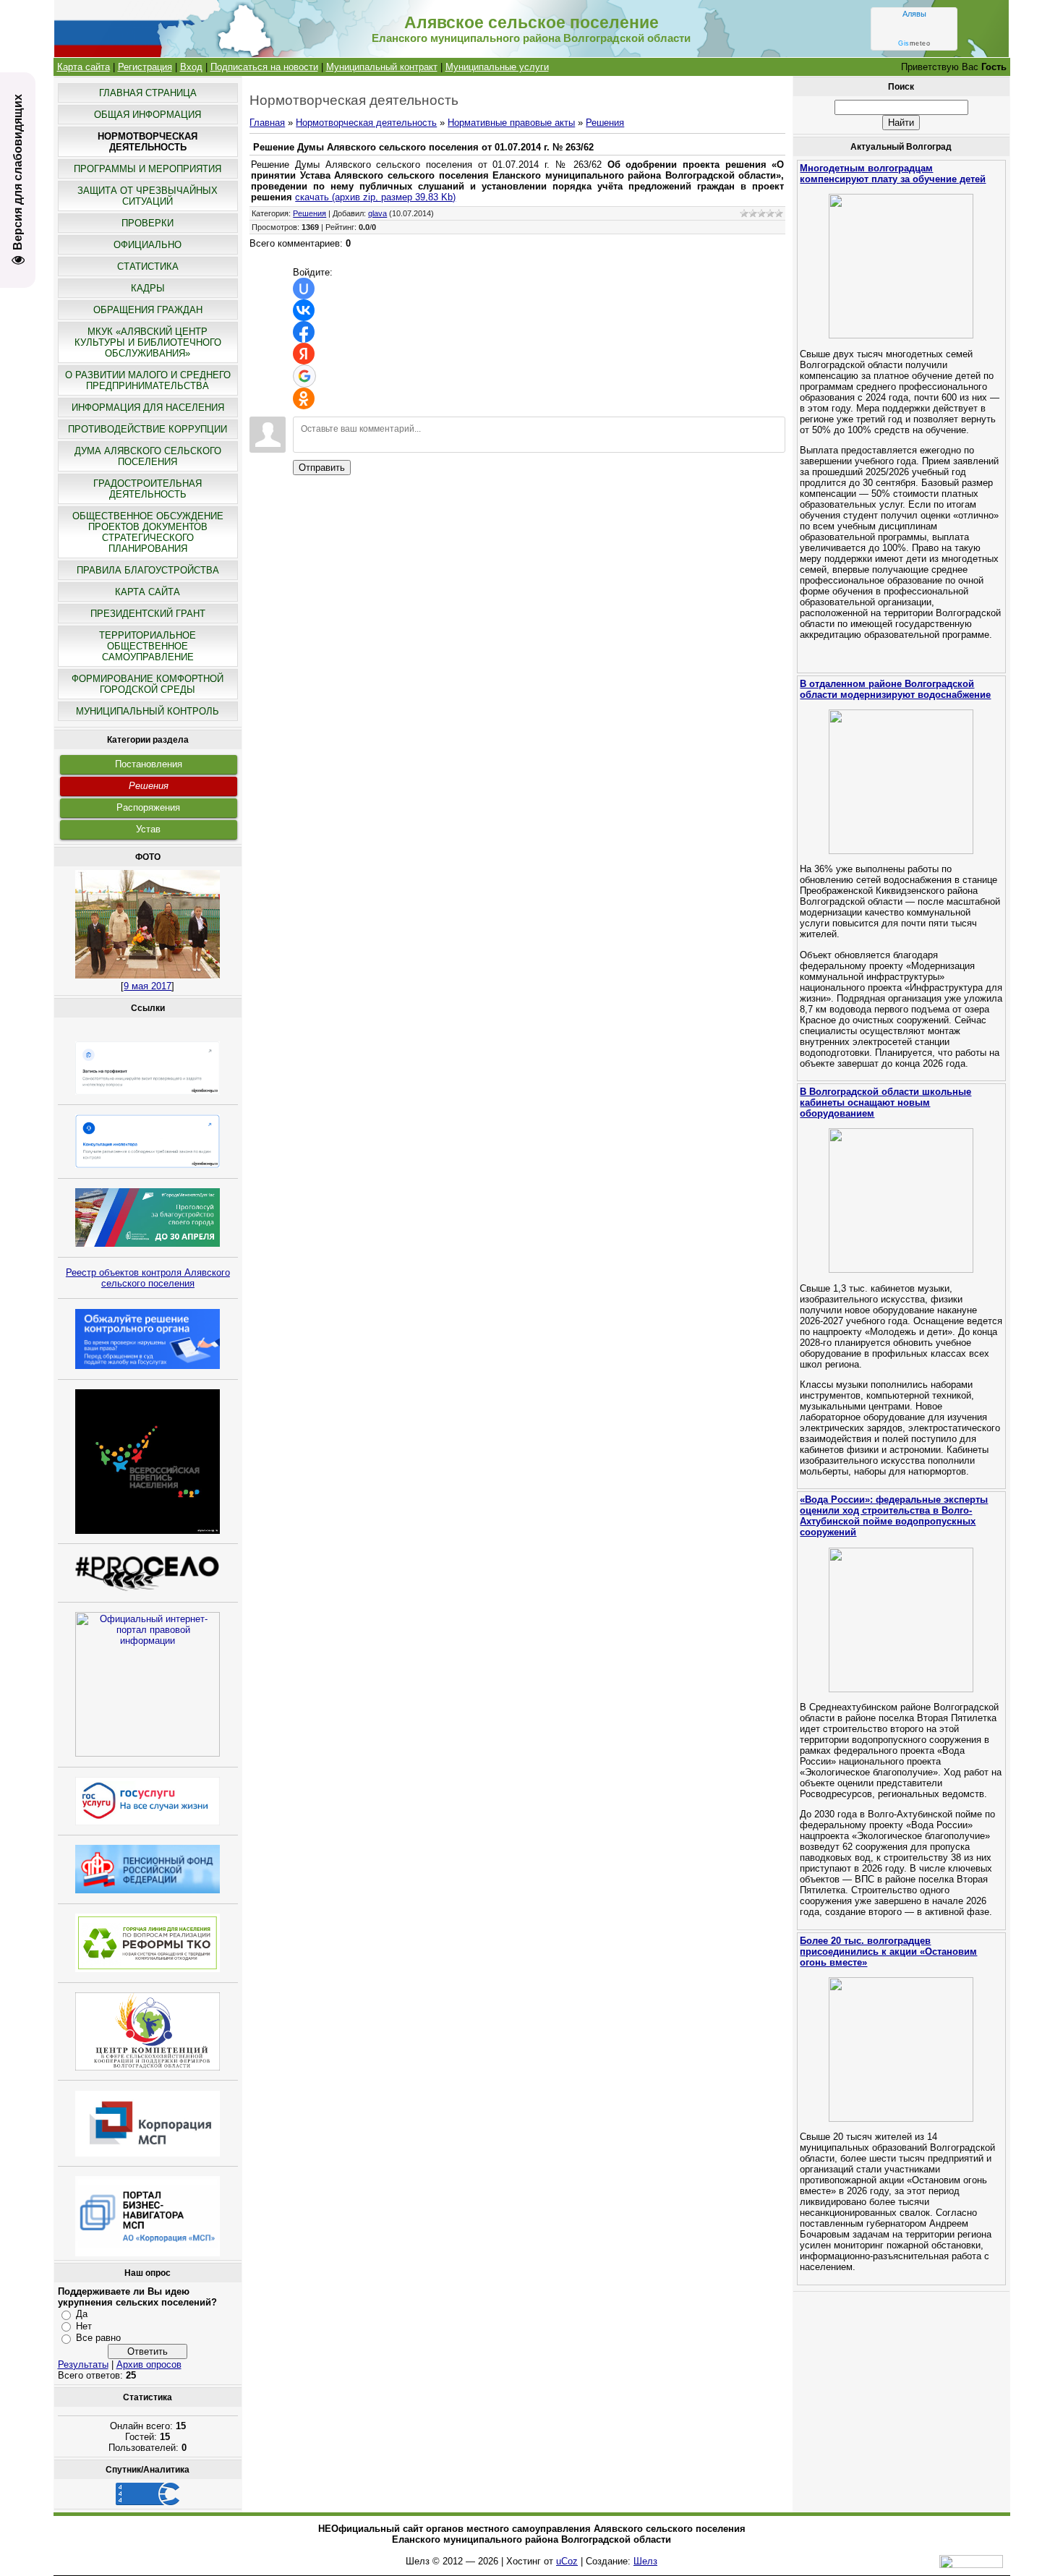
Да (82, 2314)
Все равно (98, 2338)
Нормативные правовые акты (511, 123)
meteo (914, 43)
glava (377, 213)
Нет (84, 2326)
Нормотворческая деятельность (366, 123)
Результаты (83, 2364)
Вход (191, 67)
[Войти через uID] (304, 289)
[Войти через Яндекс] (304, 354)
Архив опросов (149, 2364)
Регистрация (145, 67)
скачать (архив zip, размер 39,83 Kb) (375, 197)
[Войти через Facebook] (304, 332)
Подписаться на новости (264, 67)
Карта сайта (84, 67)
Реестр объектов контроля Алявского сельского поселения (148, 1278)
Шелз (645, 2561)
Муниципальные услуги (497, 67)
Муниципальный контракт (382, 67)
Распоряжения (148, 807)
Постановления (149, 764)
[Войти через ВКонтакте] (304, 310)
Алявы (914, 14)
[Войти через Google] (304, 376)
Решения (149, 786)
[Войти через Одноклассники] (304, 398)
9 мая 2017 (148, 986)
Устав (148, 829)
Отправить (322, 468)
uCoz (567, 2561)
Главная (267, 123)
